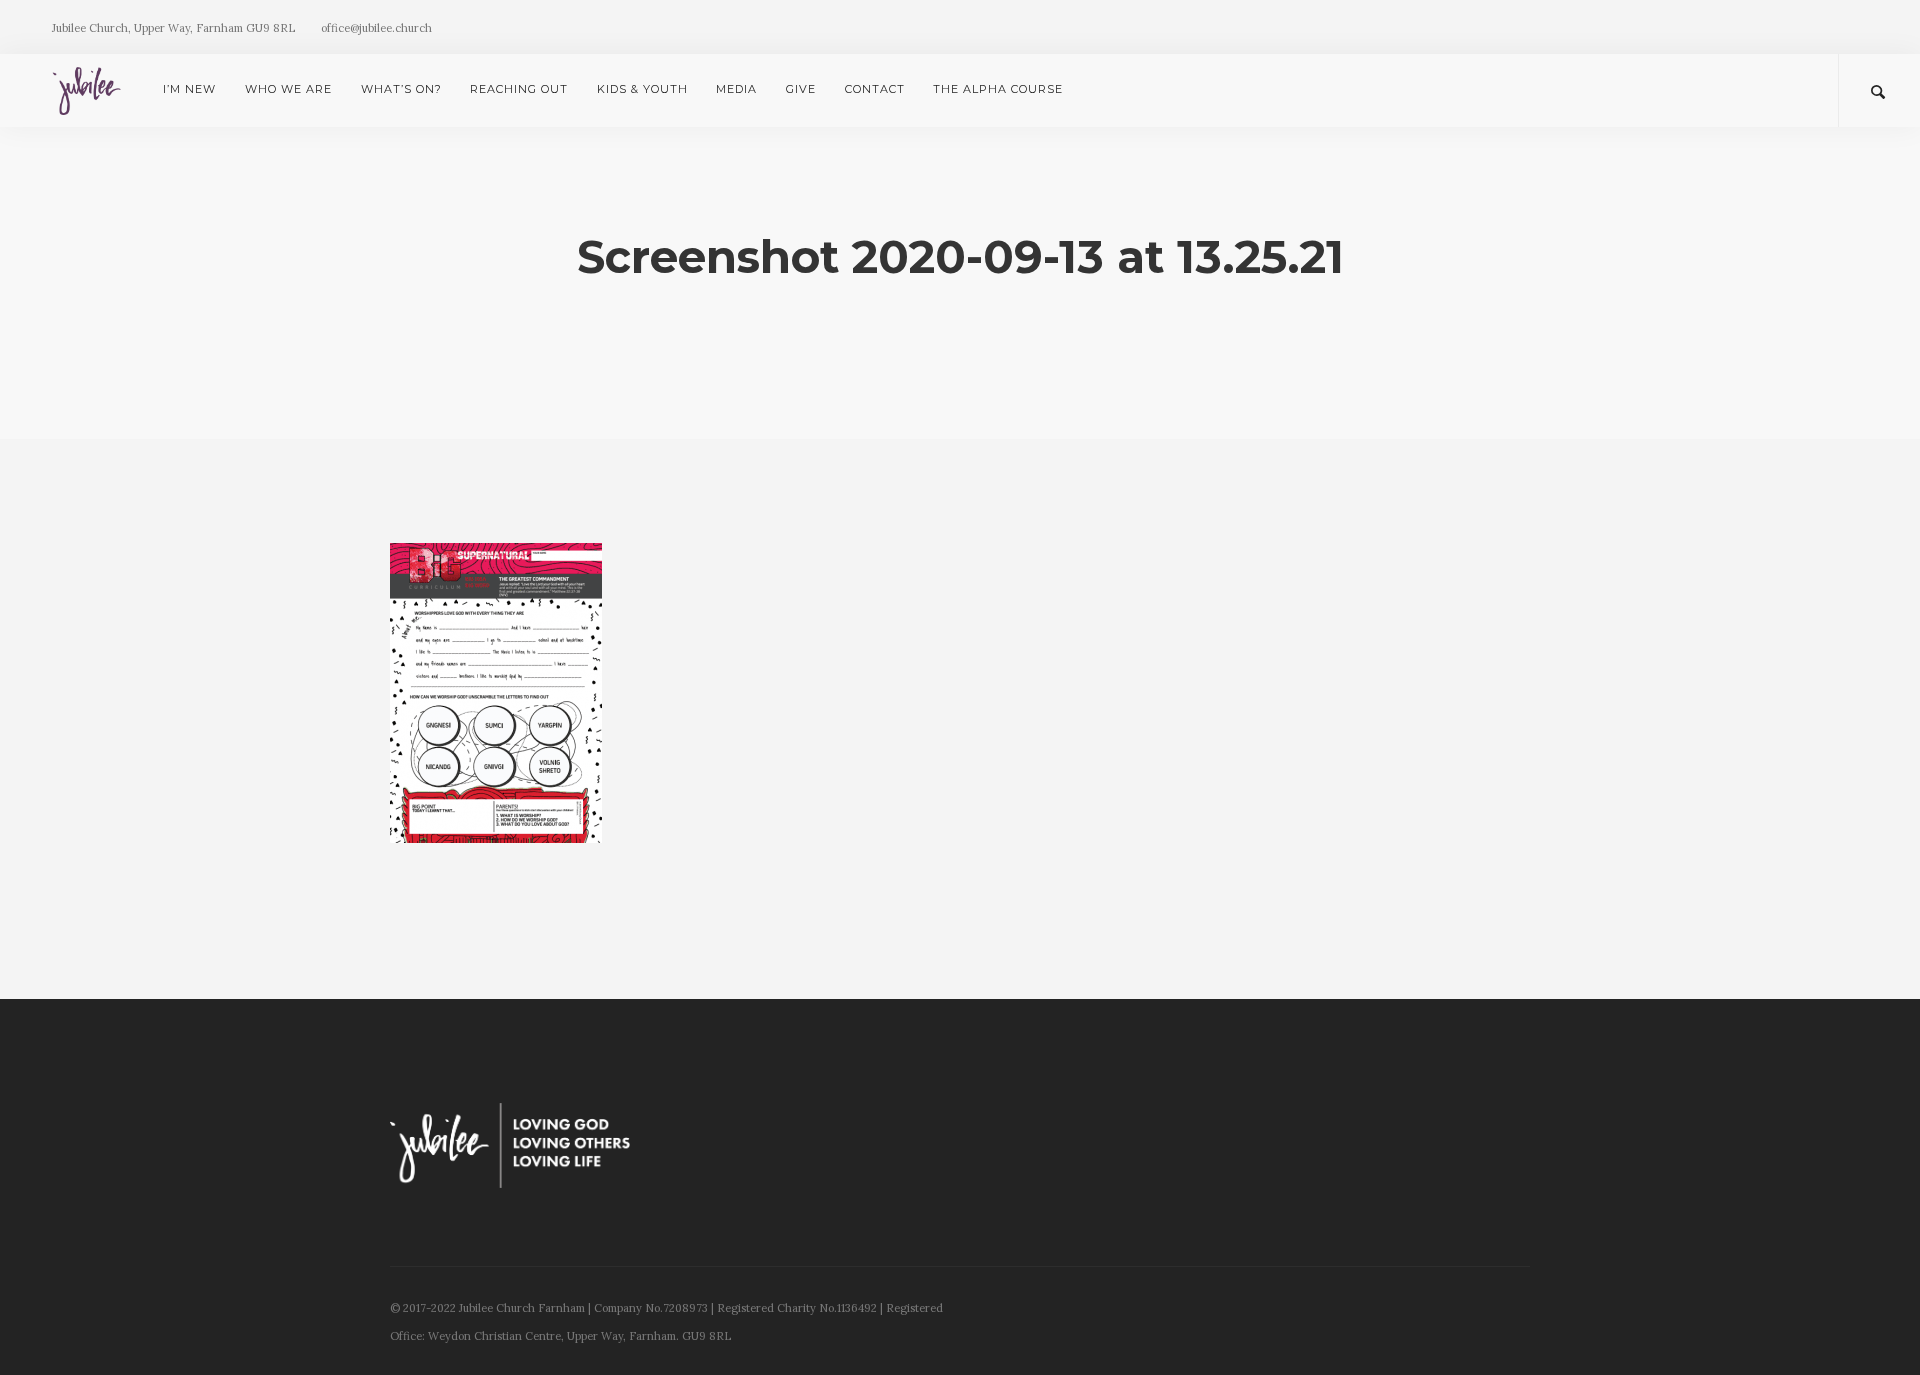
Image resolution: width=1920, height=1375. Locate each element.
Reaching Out (519, 89)
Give (801, 89)
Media (736, 89)
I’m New (189, 89)
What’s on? (401, 89)
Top (1872, 1327)
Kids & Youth (642, 89)
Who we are (288, 89)
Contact (875, 89)
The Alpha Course (998, 89)
